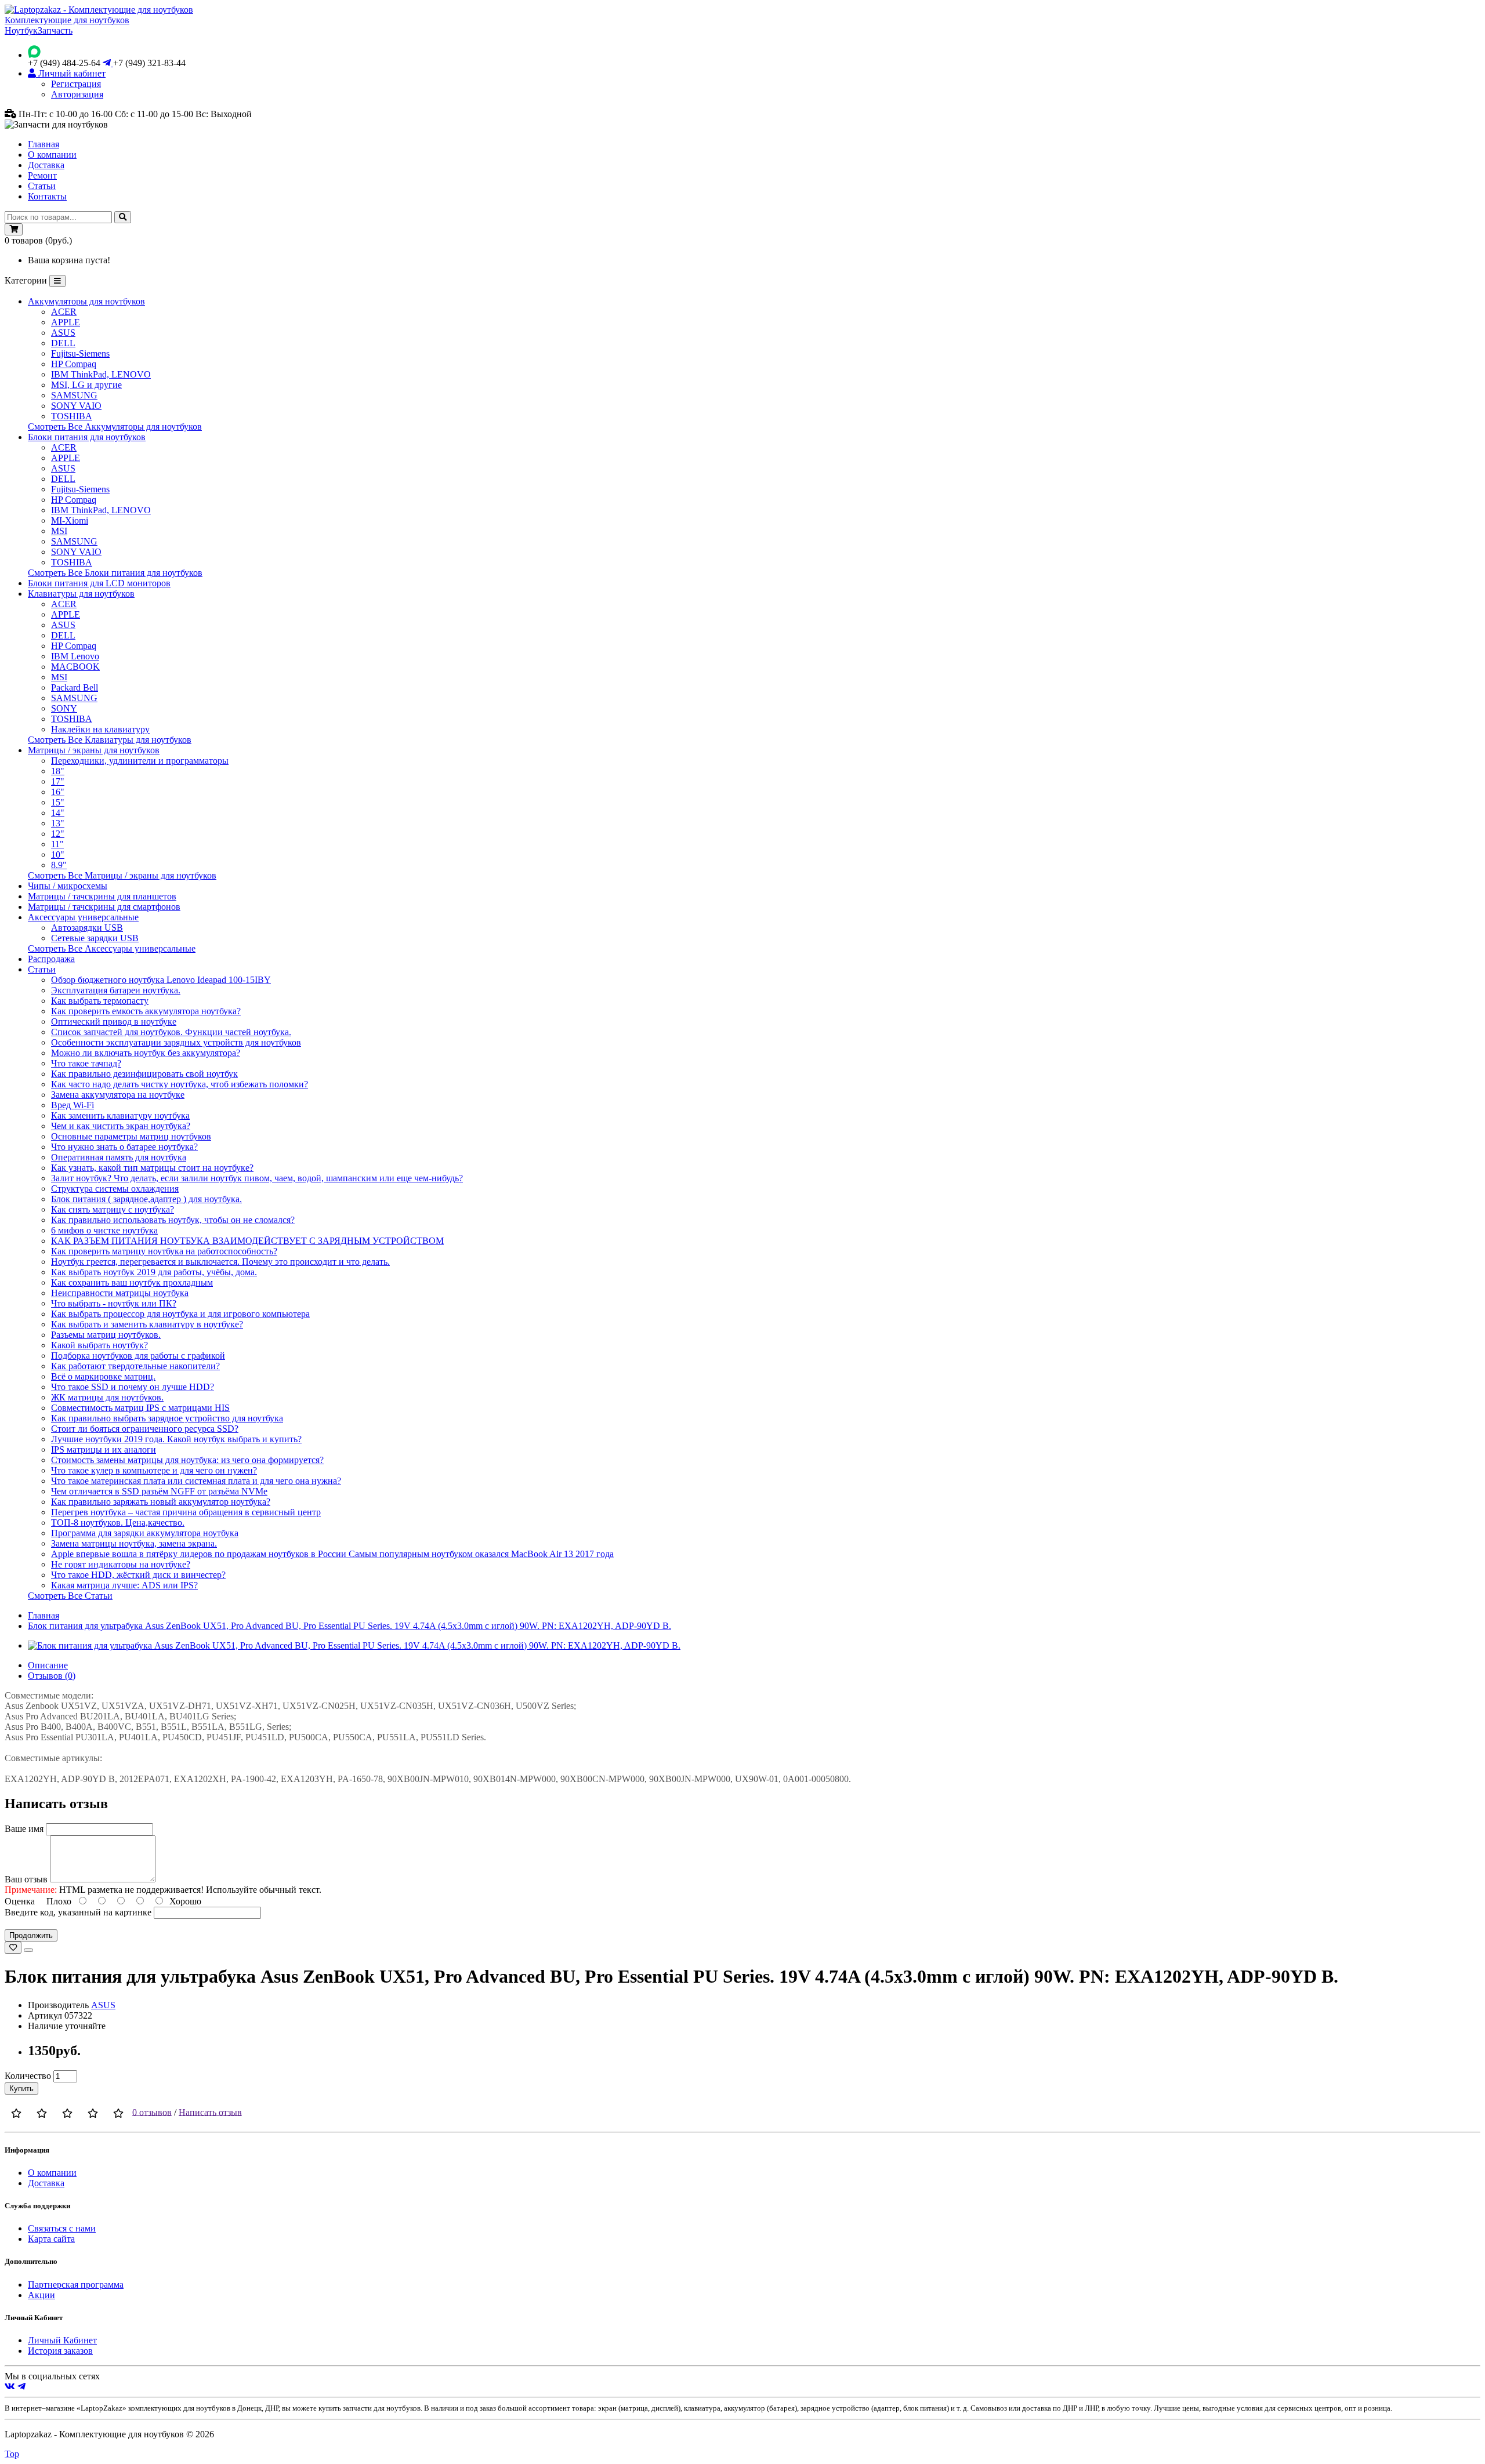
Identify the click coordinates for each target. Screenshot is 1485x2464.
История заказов (60, 2351)
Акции (41, 2295)
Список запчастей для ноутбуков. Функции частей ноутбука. (171, 1032)
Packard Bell (75, 687)
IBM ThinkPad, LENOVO (101, 374)
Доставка (46, 165)
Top (12, 2454)
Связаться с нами (62, 2228)
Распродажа (51, 959)
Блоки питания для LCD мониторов (99, 583)
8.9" (59, 865)
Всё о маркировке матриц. (103, 1376)
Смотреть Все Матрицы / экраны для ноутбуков (122, 875)
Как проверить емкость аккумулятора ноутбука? (146, 1011)
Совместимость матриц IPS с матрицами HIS (140, 1408)
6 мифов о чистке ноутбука (104, 1230)
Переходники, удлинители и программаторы (140, 761)
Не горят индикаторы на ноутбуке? (121, 1564)
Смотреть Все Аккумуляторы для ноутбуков (115, 427)
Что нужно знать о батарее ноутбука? (124, 1147)
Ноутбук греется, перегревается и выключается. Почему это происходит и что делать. (220, 1262)
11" (57, 844)
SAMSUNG (74, 395)
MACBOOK (75, 667)
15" (58, 802)
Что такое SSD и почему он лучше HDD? (133, 1387)
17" (58, 781)
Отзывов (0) (52, 1676)
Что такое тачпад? (86, 1063)
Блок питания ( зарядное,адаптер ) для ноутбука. (146, 1199)
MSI (59, 531)
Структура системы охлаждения (115, 1189)
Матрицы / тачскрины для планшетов (102, 896)
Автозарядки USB (87, 928)
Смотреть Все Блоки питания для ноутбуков (115, 573)
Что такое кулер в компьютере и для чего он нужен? (154, 1470)
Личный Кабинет (62, 2340)
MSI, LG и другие (86, 385)
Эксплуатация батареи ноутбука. (116, 990)
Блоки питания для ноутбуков (87, 437)
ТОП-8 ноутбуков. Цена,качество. (118, 1523)
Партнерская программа (76, 2285)
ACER (64, 312)
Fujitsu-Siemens (80, 353)
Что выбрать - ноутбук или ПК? (114, 1303)
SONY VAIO (76, 406)
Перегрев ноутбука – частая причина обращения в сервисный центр (186, 1512)
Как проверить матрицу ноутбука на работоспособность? (164, 1251)
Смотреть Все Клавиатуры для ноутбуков (110, 740)
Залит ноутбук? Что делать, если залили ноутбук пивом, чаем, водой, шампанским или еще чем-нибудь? (257, 1178)
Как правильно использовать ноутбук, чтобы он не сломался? (173, 1220)
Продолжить (31, 1935)
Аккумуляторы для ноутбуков (86, 301)
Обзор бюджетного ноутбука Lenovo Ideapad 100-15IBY (161, 980)
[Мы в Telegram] (21, 2387)
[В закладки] (13, 1948)
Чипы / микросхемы (68, 886)
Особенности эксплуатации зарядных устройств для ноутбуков (176, 1042)
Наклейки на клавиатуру (100, 729)
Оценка (20, 1901)
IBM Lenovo (75, 656)
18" (58, 771)
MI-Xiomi (70, 520)
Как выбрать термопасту (100, 1001)
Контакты (47, 196)
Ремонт (42, 175)
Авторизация (77, 94)
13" (58, 823)
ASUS (63, 333)
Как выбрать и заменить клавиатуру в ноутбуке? (147, 1324)
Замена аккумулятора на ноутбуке (118, 1095)
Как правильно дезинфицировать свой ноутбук (144, 1074)
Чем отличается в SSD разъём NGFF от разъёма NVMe (159, 1491)
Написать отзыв (210, 2112)
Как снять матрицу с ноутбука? (113, 1209)
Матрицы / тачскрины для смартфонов (104, 907)
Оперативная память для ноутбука (119, 1157)
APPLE (66, 322)
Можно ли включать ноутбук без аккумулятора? (146, 1053)
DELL (63, 343)
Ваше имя (24, 1829)
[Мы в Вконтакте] (10, 2387)
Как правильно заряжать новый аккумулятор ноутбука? (161, 1502)
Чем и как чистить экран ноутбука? (121, 1126)
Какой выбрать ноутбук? (99, 1345)
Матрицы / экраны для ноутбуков (94, 750)
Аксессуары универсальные (83, 917)
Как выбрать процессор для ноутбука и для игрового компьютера (180, 1314)
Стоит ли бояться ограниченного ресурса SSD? (145, 1429)
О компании (52, 155)
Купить (21, 2089)
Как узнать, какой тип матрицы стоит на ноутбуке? (152, 1168)
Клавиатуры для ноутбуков (81, 594)
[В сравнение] (28, 1950)
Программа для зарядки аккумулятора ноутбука (145, 1533)
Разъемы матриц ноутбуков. (106, 1335)
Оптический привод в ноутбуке (114, 1021)
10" (58, 854)
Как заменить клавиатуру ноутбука (120, 1115)
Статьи (42, 186)
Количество (28, 2076)
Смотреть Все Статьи (70, 1596)
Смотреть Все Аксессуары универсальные (112, 948)
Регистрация (76, 84)
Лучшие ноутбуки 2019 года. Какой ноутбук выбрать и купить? (176, 1439)
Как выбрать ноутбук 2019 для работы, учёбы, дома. (154, 1272)
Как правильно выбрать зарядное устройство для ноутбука (167, 1418)
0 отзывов (152, 2112)
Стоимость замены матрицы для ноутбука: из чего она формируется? (187, 1460)
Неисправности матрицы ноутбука (120, 1293)
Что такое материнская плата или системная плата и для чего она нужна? (196, 1481)
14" (58, 813)
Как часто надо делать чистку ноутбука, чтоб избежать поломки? (180, 1084)
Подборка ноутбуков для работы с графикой (138, 1356)
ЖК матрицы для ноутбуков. (107, 1397)
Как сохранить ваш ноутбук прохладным (132, 1282)
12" (58, 834)
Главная (44, 144)
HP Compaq (74, 364)
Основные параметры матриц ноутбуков (131, 1136)
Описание (48, 1665)
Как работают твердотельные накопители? (135, 1366)
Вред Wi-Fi (73, 1105)
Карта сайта (51, 2239)
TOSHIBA (72, 416)
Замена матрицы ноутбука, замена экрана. (134, 1543)
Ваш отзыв (26, 1879)
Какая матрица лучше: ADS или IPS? (124, 1585)
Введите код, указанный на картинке (78, 1912)
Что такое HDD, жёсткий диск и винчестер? (138, 1575)
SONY (64, 708)
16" (58, 792)
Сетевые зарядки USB (95, 938)
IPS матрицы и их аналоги (104, 1449)
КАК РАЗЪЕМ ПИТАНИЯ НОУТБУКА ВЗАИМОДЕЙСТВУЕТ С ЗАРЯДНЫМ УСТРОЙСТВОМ (247, 1241)
